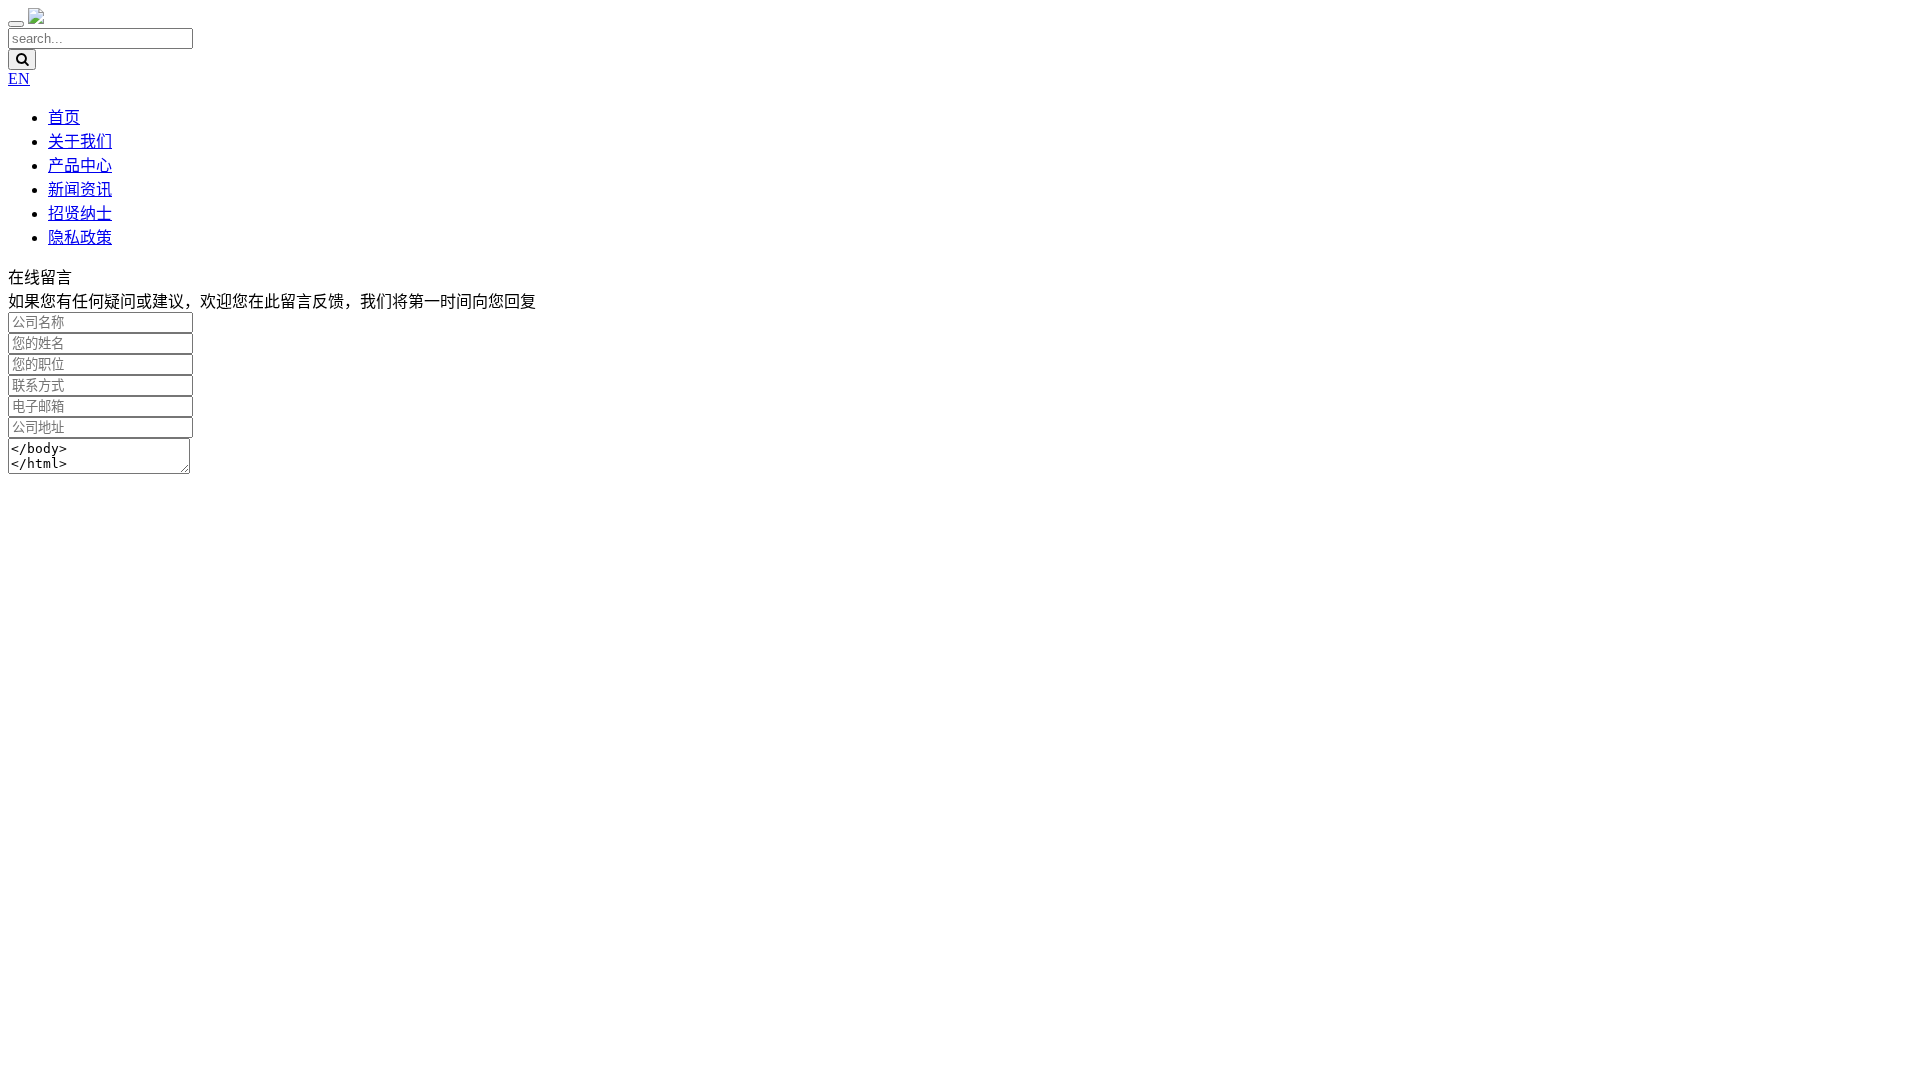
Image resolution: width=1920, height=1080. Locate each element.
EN (19, 78)
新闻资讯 (80, 189)
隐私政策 (80, 237)
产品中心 (80, 165)
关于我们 (80, 141)
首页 (64, 117)
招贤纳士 (80, 213)
